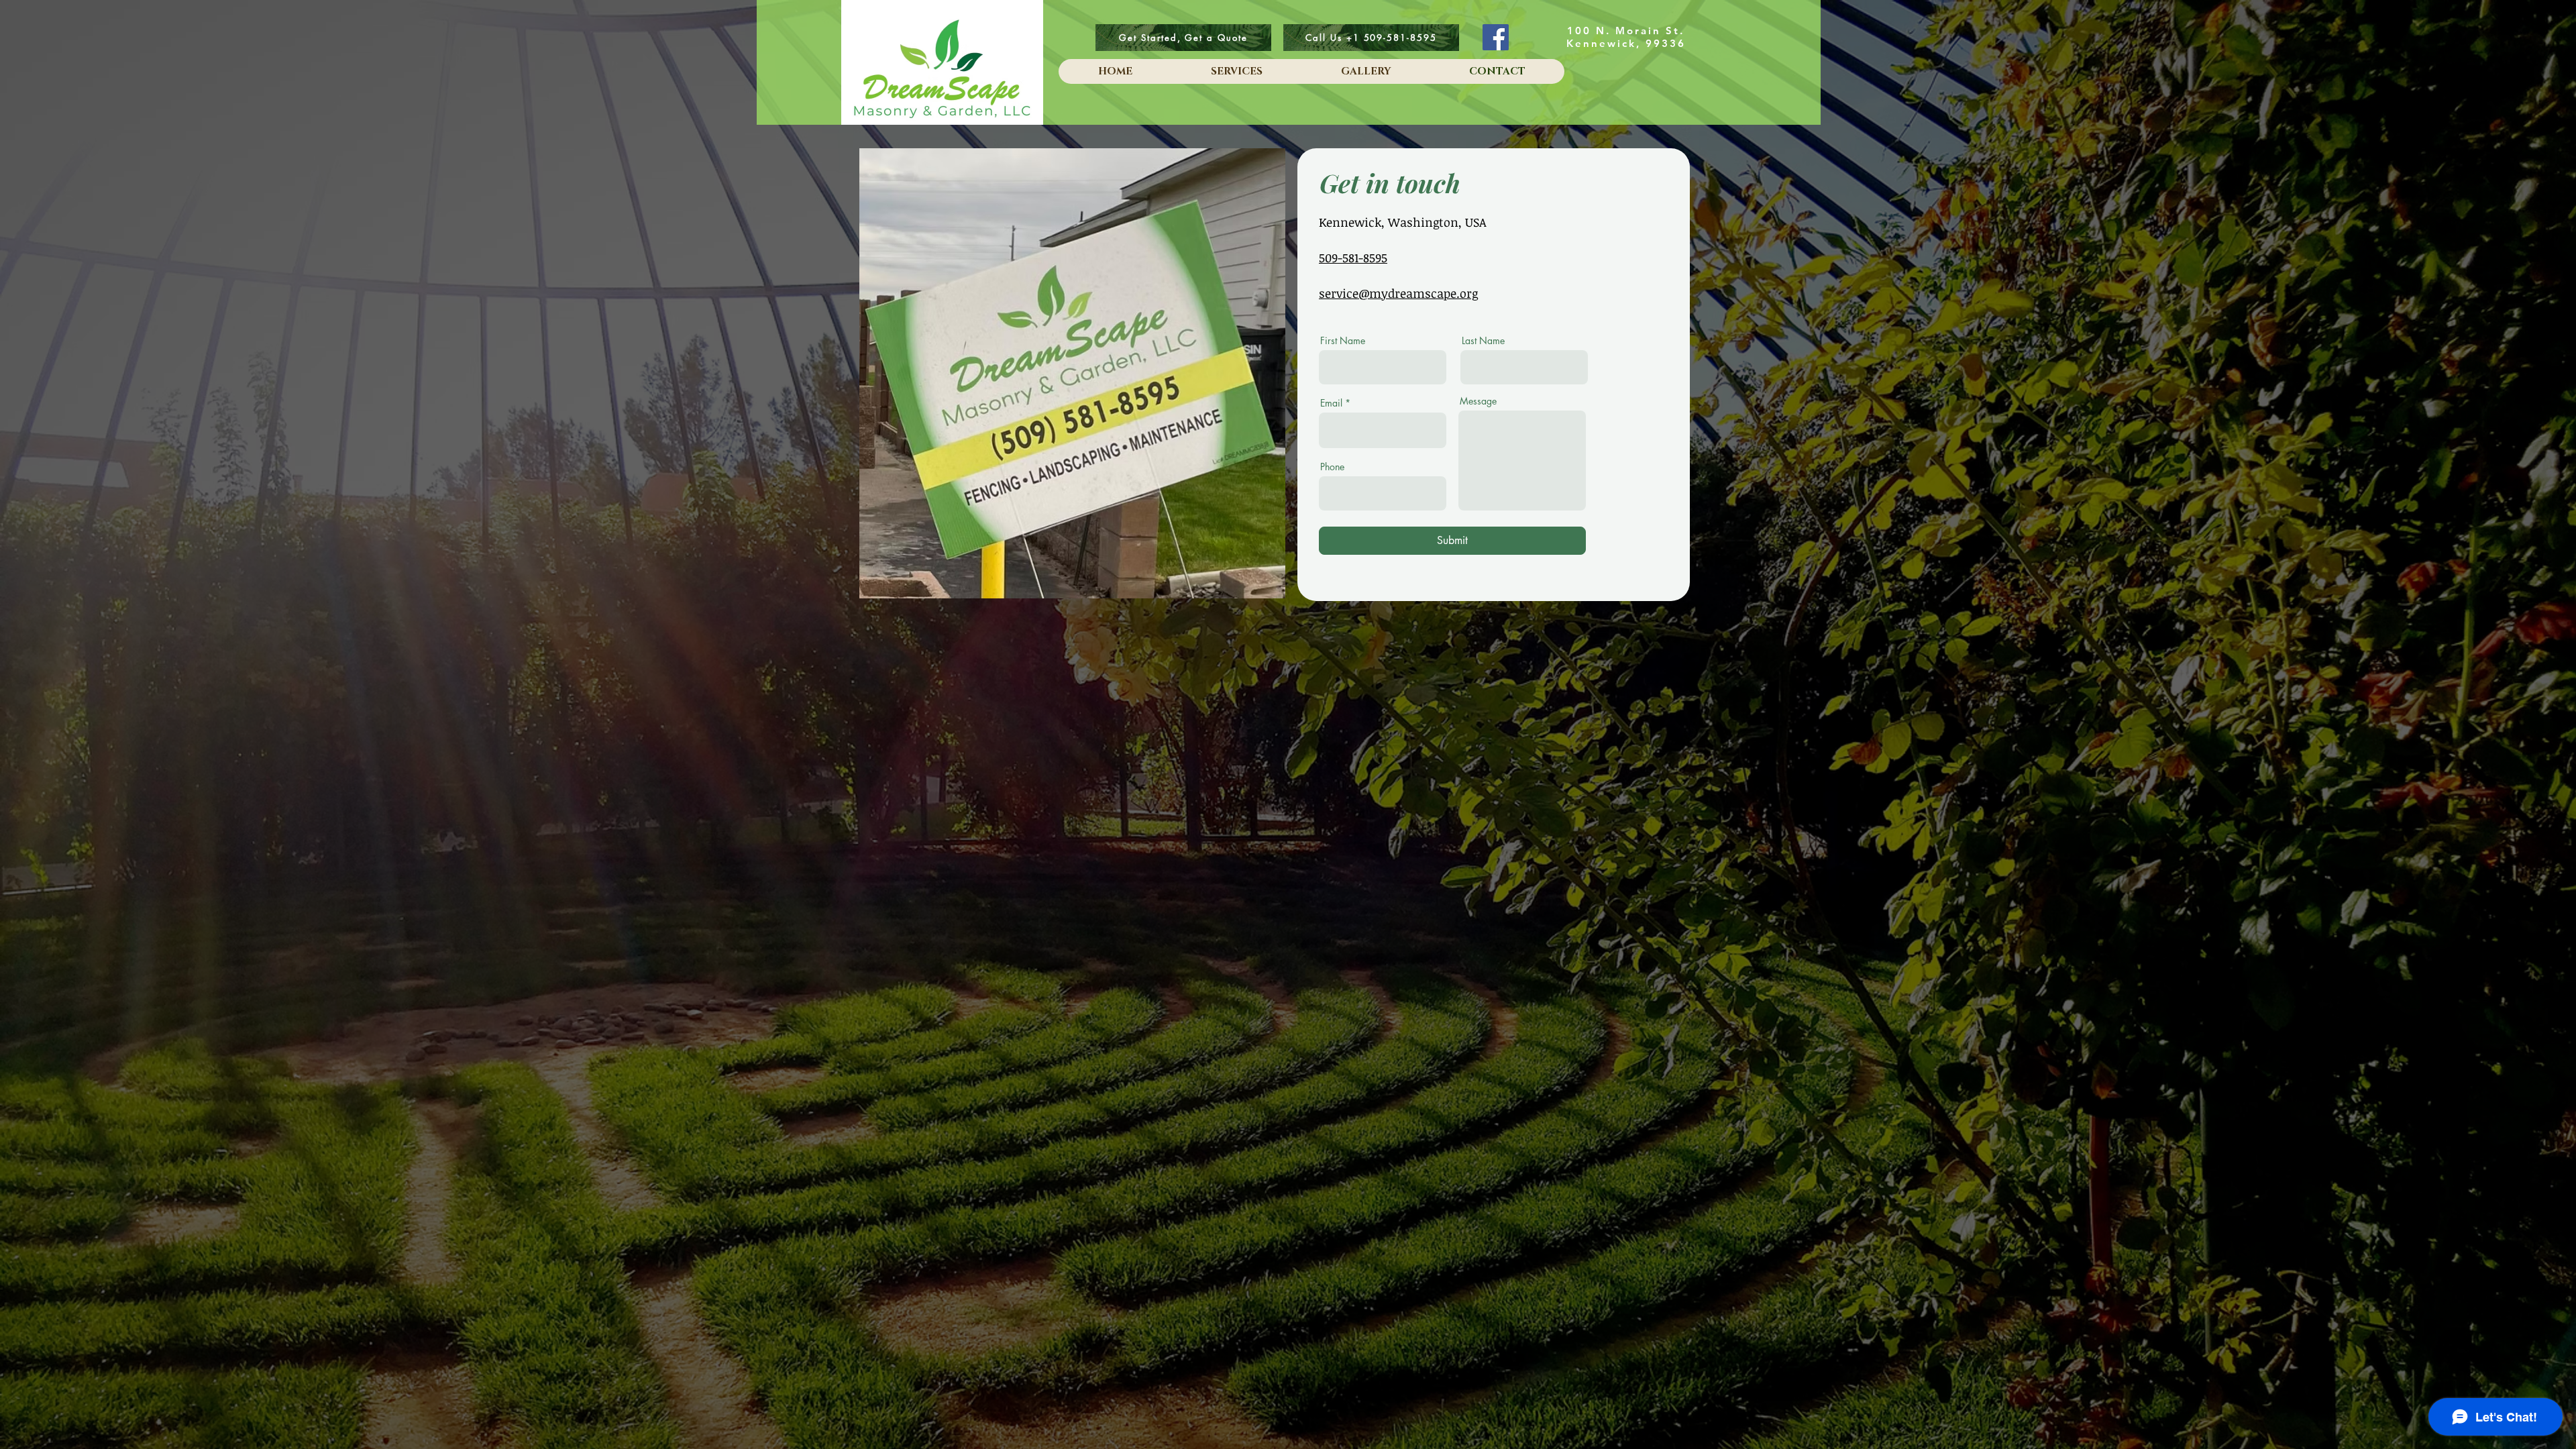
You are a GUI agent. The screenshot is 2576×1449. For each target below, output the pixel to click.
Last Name (1483, 341)
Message (1478, 401)
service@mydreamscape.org (1398, 293)
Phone (1332, 467)
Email (1331, 403)
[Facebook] (1496, 37)
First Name (1343, 341)
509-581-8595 (1353, 258)
